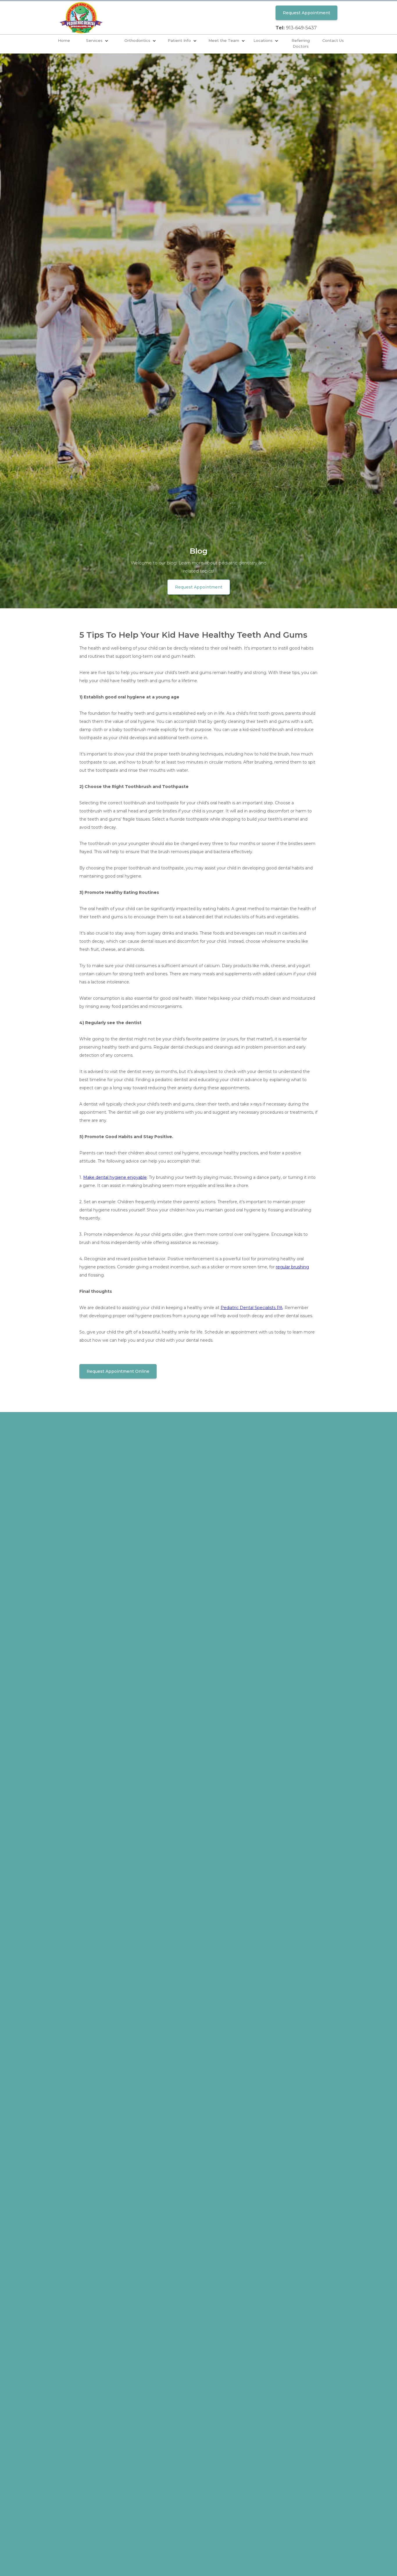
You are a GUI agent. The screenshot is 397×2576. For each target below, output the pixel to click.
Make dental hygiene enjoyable (115, 1177)
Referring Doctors (301, 43)
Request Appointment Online (118, 1371)
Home (64, 40)
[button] (97, 41)
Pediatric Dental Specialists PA (252, 1308)
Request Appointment (306, 13)
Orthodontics (137, 40)
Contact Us (333, 40)
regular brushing (292, 1267)
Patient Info (179, 40)
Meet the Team (224, 40)
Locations (263, 40)
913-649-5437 (301, 28)
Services (94, 40)
